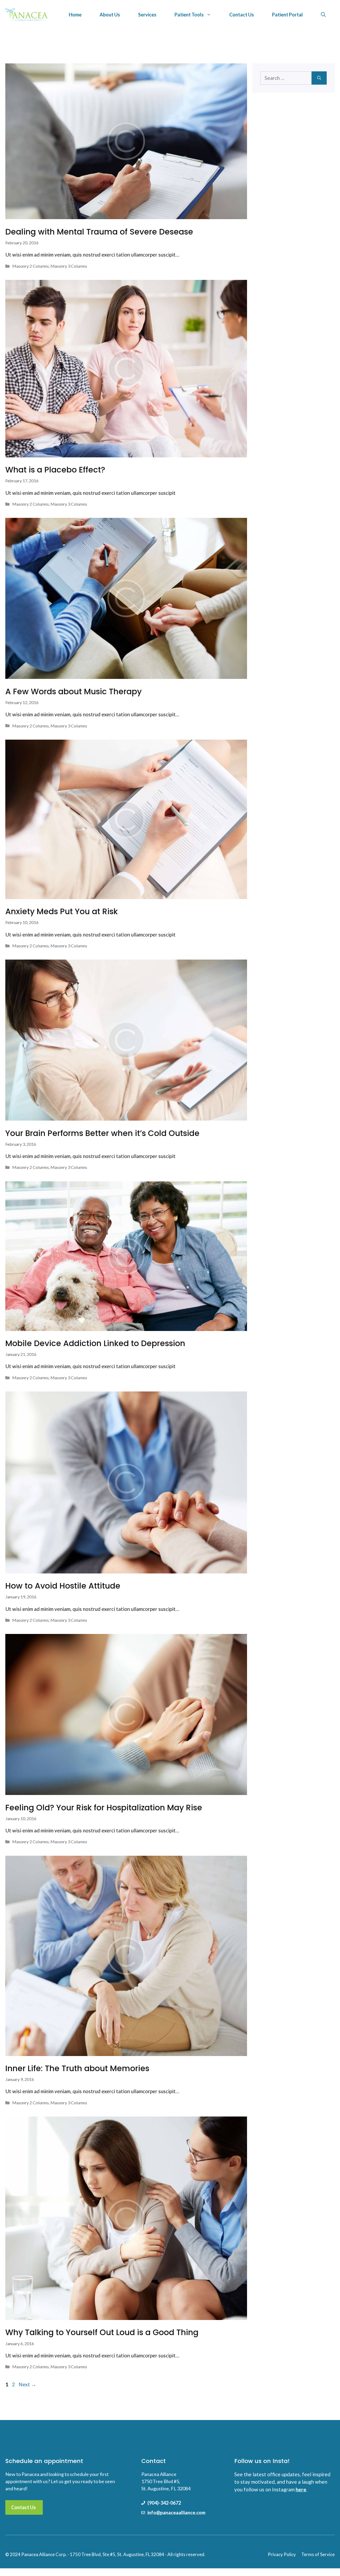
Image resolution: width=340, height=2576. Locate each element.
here (301, 2489)
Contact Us (242, 15)
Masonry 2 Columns (31, 266)
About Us (110, 15)
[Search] (319, 78)
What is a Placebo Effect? (55, 470)
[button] (323, 15)
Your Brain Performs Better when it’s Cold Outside (102, 1133)
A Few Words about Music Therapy (73, 691)
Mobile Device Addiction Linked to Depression (95, 1343)
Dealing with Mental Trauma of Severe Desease (99, 232)
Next (27, 2384)
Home (75, 15)
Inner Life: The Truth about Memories (77, 2068)
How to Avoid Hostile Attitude (63, 1586)
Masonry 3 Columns (69, 266)
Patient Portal (287, 15)
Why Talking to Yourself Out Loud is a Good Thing (102, 2332)
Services (147, 15)
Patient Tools (189, 15)
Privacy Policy (282, 2554)
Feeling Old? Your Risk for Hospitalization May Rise (104, 1808)
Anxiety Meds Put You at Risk (61, 911)
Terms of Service (318, 2554)
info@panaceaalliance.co (175, 2513)
